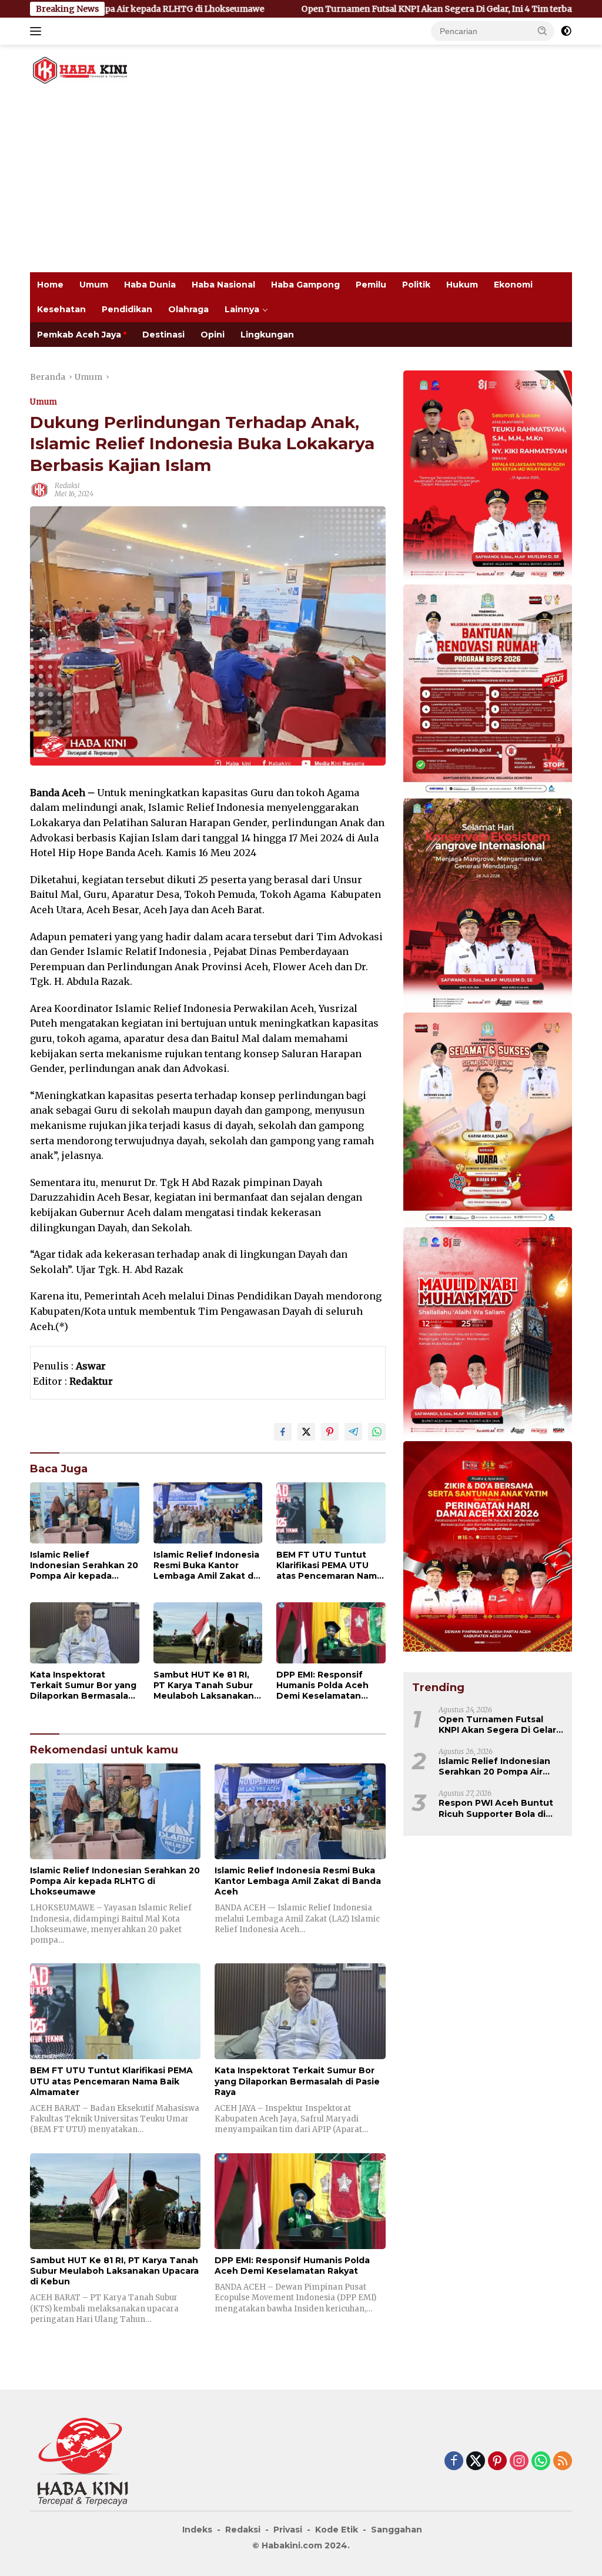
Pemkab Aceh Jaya (79, 335)
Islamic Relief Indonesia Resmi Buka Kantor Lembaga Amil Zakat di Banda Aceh (206, 1566)
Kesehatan (61, 309)
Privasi (288, 2530)
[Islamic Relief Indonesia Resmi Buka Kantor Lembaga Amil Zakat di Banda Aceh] (208, 1513)
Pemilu (371, 285)
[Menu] (38, 31)
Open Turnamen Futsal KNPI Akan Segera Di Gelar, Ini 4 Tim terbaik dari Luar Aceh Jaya (296, 9)
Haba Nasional (223, 285)
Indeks (197, 2530)
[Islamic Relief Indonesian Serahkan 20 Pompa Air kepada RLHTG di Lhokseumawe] (85, 1513)
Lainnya (242, 309)
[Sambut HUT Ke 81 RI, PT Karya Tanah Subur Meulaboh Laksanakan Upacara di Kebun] (208, 1633)
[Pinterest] (497, 2462)
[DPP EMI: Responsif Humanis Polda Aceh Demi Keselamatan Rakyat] (331, 1633)
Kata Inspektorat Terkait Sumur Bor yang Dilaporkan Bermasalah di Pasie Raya (83, 1685)
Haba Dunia (150, 285)
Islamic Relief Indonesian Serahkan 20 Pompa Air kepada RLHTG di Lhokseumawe (84, 1566)
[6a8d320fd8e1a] (488, 1119)
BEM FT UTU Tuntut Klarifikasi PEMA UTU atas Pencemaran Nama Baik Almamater (329, 1566)
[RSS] (563, 2462)
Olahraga (188, 309)
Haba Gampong (305, 285)
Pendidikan (127, 309)
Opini (213, 335)
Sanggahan (397, 2530)
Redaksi (67, 485)
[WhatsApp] (541, 2462)
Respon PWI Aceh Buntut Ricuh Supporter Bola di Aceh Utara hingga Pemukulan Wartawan (496, 1808)
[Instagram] (519, 2462)
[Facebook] (454, 2462)
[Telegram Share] (353, 1432)
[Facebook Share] (283, 1432)
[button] (543, 31)
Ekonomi (513, 285)
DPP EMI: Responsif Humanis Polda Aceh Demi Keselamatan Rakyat (322, 1685)
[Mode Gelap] (566, 31)
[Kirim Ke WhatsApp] (377, 1432)
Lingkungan (267, 335)
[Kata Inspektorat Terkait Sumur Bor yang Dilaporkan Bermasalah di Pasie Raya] (85, 1633)
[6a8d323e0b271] (488, 1334)
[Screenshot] (488, 1547)
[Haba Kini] (80, 69)
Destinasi (163, 335)
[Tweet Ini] (306, 1432)
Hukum (462, 285)
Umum (94, 285)
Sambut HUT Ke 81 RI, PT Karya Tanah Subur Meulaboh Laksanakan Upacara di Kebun (204, 1685)
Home (50, 285)
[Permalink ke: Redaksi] (39, 489)
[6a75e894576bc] (488, 691)
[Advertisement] (301, 184)
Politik (416, 285)
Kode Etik (337, 2530)
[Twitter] (476, 2462)
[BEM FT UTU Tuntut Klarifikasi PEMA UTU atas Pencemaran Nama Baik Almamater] (331, 1513)
